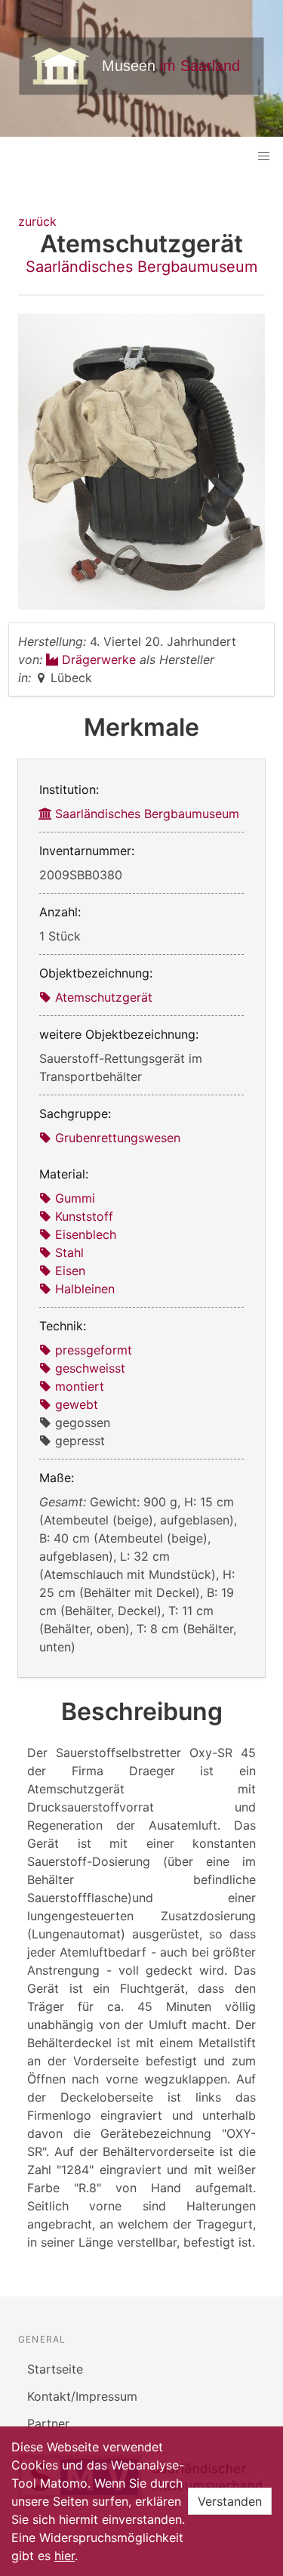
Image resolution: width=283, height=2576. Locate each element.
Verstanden (230, 2501)
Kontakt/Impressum (82, 2396)
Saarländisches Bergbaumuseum (141, 267)
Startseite (55, 2369)
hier (65, 2556)
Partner (48, 2423)
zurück (37, 221)
